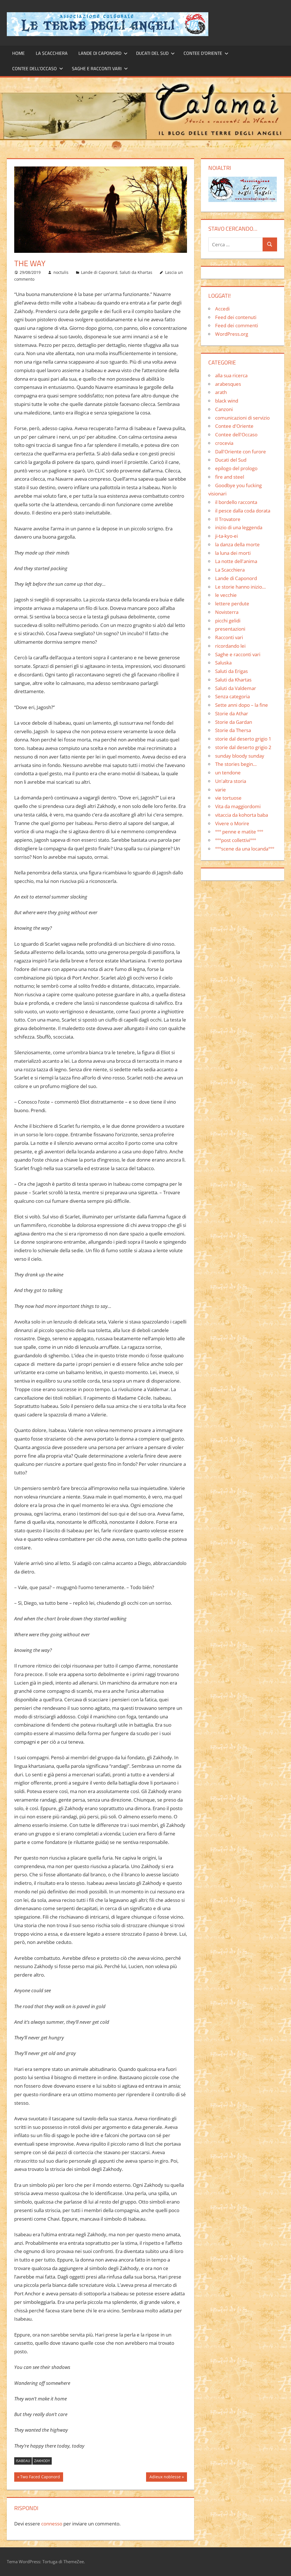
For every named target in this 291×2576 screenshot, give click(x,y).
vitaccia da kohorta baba (242, 815)
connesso (52, 2524)
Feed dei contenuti (236, 317)
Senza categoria (232, 696)
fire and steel (230, 477)
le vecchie (226, 595)
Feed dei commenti (237, 325)
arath (221, 392)
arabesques (228, 384)
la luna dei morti (233, 553)
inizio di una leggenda (239, 527)
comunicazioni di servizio (242, 418)
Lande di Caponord (100, 53)
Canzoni (224, 409)
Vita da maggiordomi (238, 806)
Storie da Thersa (233, 730)
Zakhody (42, 2461)
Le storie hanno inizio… (240, 587)
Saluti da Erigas (231, 671)
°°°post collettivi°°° (236, 840)
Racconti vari (229, 637)
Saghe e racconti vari (97, 68)
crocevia (224, 443)
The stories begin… (236, 764)
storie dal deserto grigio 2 (243, 747)
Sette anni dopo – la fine (242, 705)
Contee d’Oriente (203, 53)
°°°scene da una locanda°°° (245, 849)
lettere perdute (232, 604)
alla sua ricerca (231, 375)
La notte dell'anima (236, 561)
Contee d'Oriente (234, 426)
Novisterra (227, 612)
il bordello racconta (236, 502)
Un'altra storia (231, 781)
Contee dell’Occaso (35, 68)
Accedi (222, 309)
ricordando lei (230, 646)
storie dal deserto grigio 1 (243, 739)
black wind (227, 401)
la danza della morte (237, 544)
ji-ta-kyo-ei (226, 536)
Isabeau (23, 2461)
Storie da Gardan (234, 722)
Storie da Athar (232, 713)
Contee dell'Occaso (236, 434)
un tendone (228, 773)
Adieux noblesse (165, 2478)
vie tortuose (228, 798)
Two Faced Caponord (40, 2478)
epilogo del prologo (236, 468)
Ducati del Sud (152, 53)
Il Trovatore (228, 519)
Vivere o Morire (232, 823)
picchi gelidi (228, 621)
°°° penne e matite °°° (239, 832)
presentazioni (230, 629)
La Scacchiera (52, 53)
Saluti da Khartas (136, 272)
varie (221, 790)
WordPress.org (232, 334)
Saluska (223, 663)
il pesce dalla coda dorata (243, 511)
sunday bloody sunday (240, 756)
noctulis (61, 272)
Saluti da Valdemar (236, 688)
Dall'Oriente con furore (241, 452)
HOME (18, 53)
